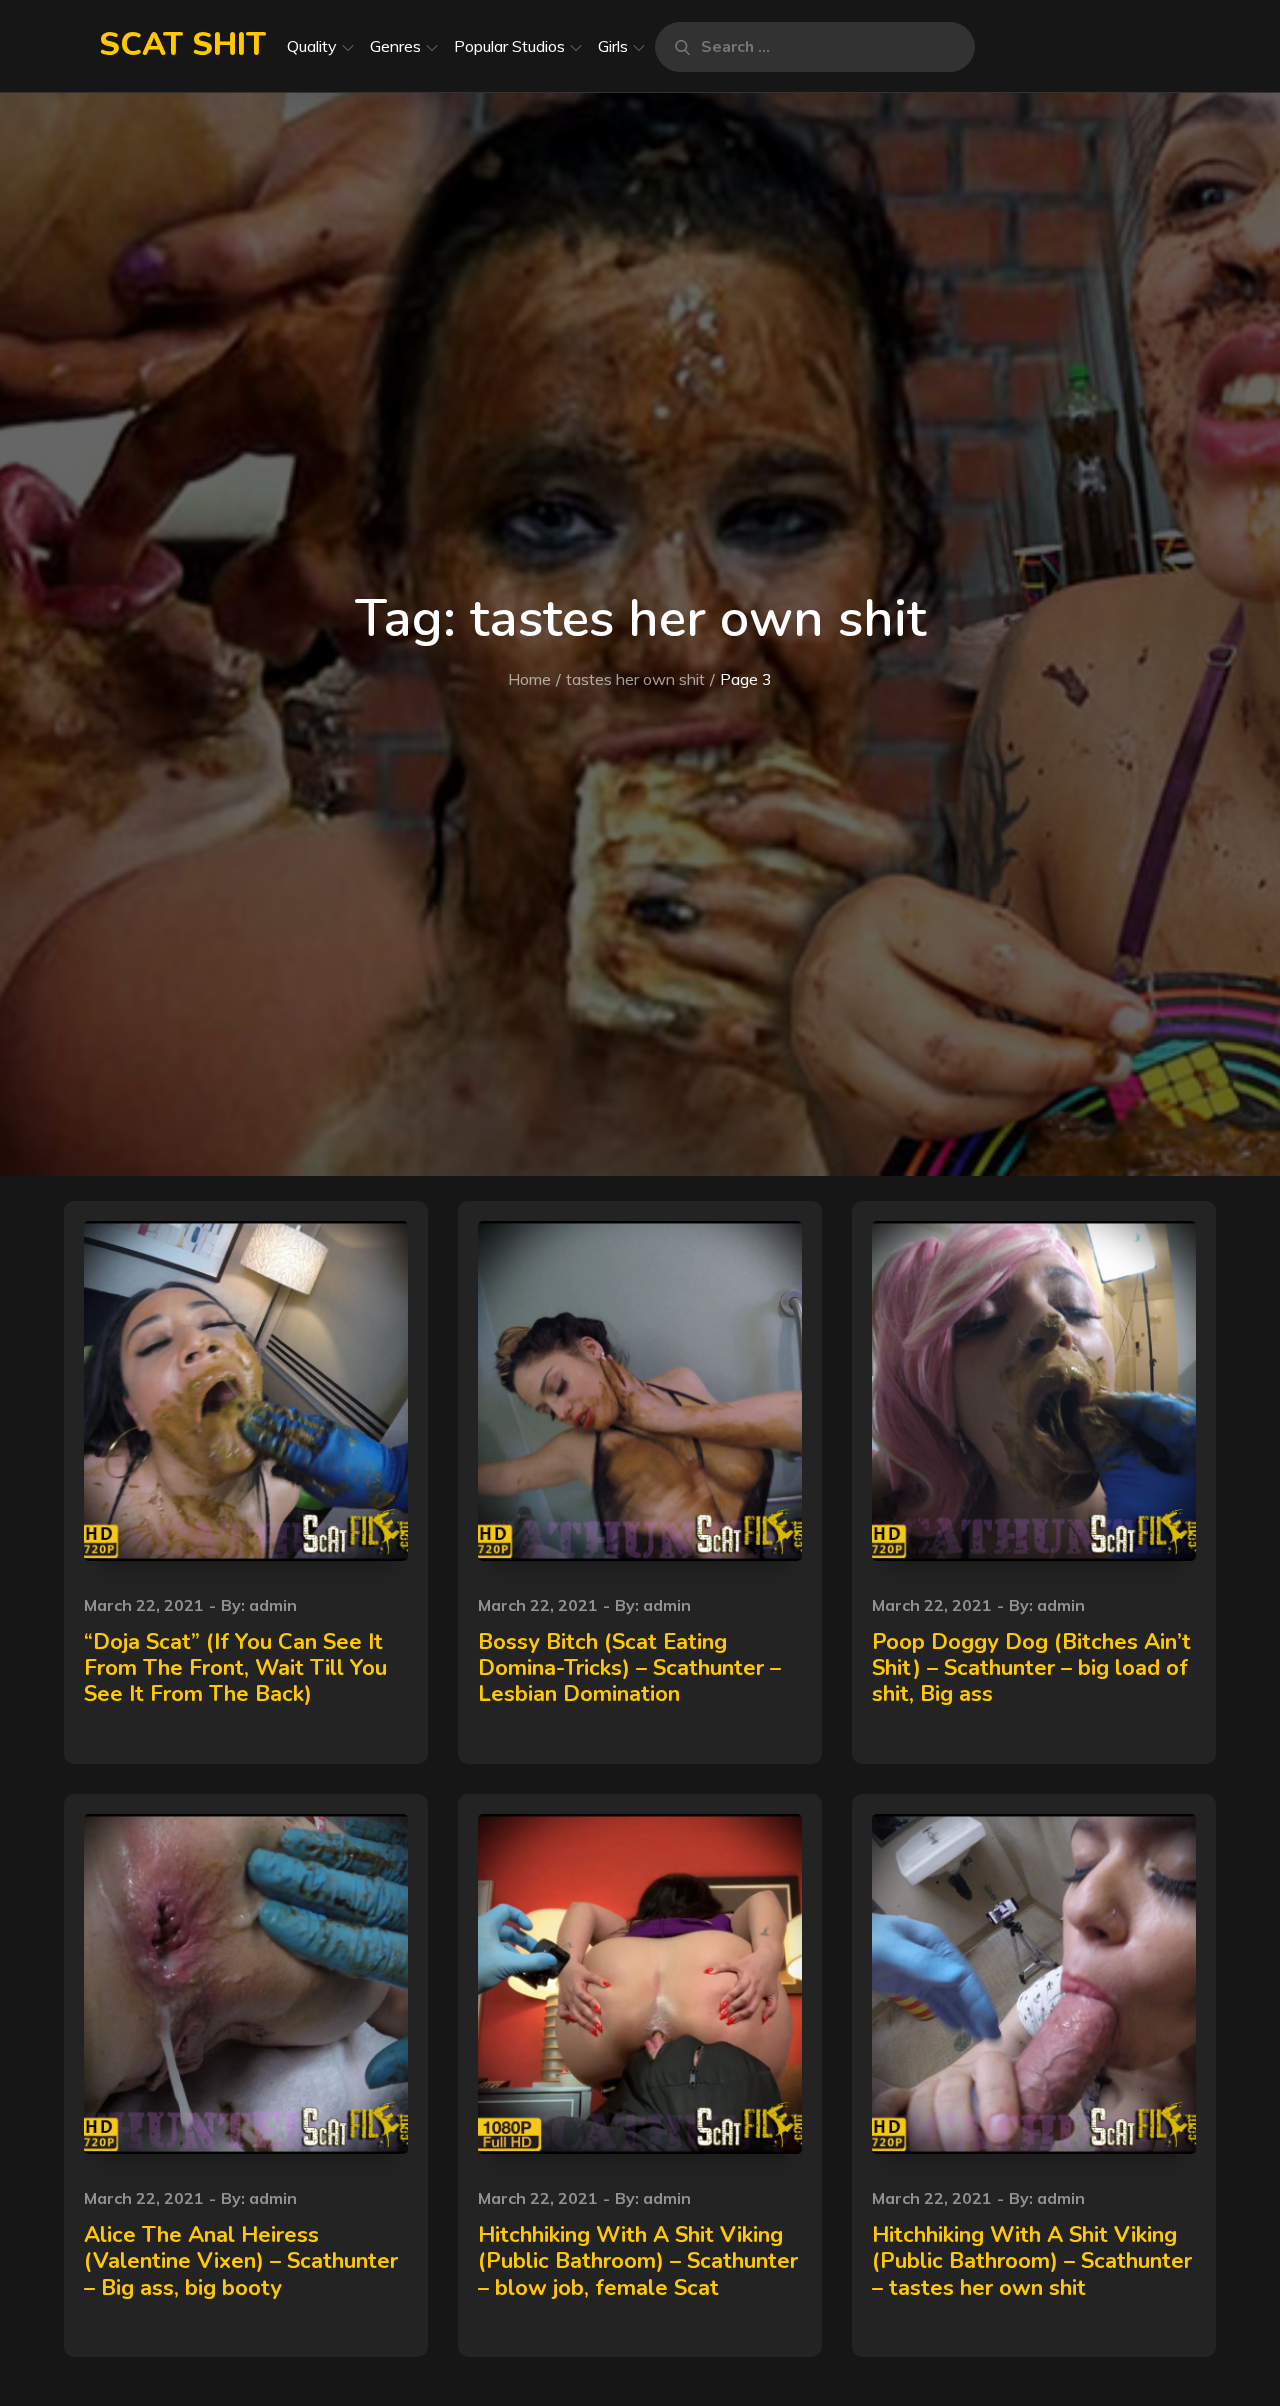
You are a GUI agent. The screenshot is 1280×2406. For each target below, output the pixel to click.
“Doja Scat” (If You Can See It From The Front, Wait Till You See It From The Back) (235, 1668)
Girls (613, 46)
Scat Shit (182, 44)
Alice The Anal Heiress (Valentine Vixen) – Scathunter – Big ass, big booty (241, 2261)
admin (273, 1605)
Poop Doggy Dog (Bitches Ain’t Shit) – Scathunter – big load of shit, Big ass (1031, 1668)
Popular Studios (509, 46)
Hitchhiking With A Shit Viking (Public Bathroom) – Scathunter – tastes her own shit (1032, 2261)
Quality (312, 46)
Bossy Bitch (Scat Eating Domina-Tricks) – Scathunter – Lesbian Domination (629, 1668)
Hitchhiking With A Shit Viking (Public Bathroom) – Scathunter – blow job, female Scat (638, 2261)
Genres (395, 46)
